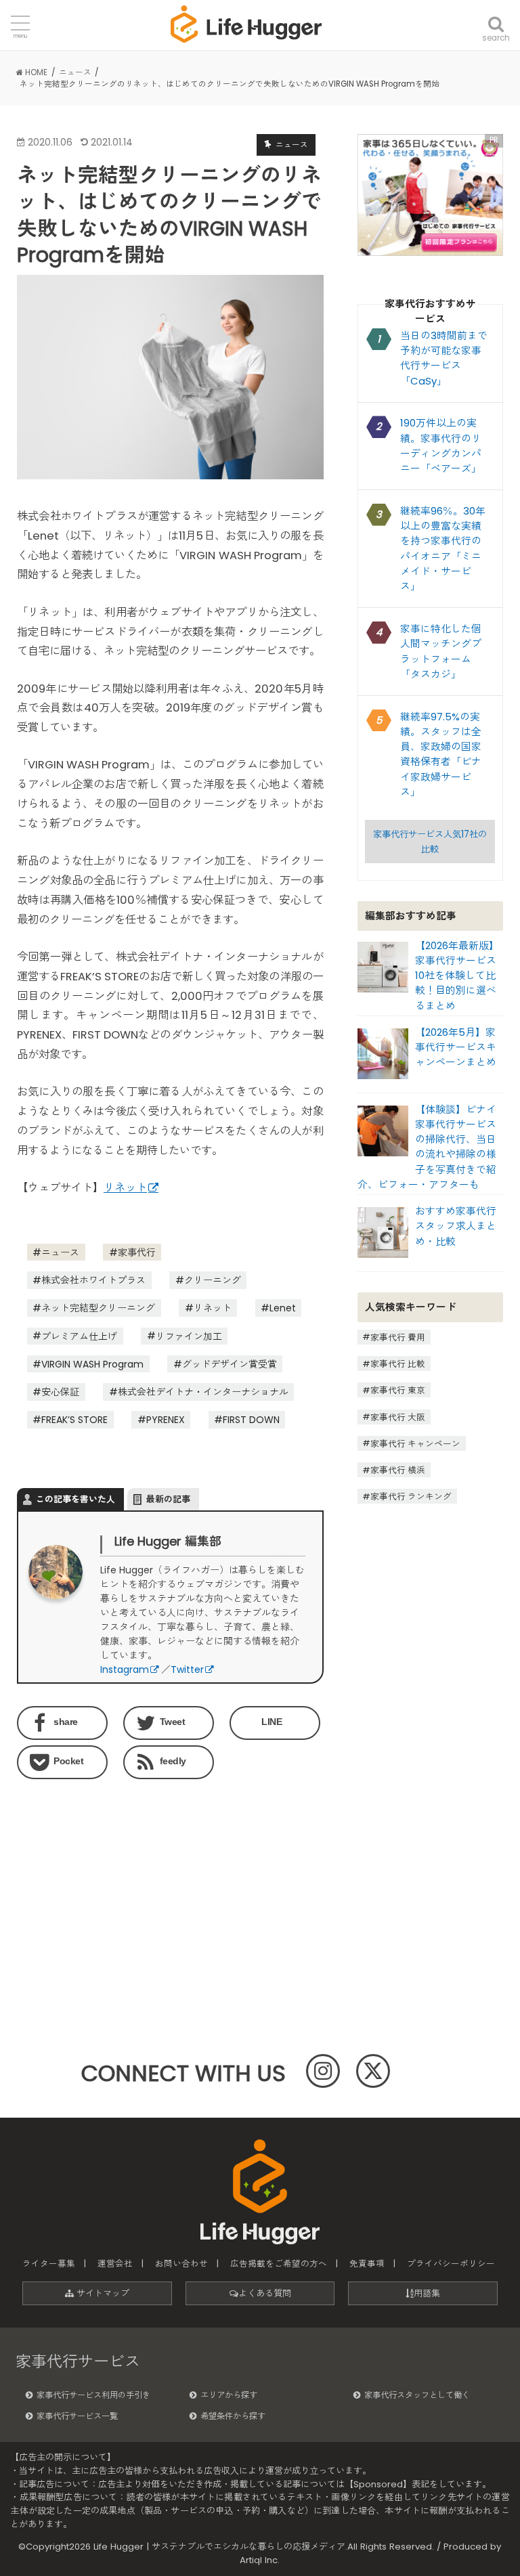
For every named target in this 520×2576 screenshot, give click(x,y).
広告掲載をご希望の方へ (279, 2264)
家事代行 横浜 (398, 1470)
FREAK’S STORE (74, 1420)
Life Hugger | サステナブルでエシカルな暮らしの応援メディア (219, 2547)
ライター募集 (49, 2264)
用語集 (427, 2293)
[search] (496, 15)
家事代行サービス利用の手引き (93, 2395)
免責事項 (367, 2264)
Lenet (283, 1308)
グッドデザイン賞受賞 (230, 1364)
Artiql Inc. (260, 2560)
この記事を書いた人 (75, 1499)
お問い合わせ (181, 2264)
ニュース (60, 1252)
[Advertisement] (90, 1873)
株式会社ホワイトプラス (93, 1280)
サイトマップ (102, 2293)
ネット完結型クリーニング (98, 1308)
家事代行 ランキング (411, 1497)
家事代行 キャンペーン (415, 1443)
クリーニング (213, 1280)
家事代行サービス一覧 (77, 2416)
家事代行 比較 (398, 1364)
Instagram (125, 1669)
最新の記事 (168, 1499)
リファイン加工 (189, 1336)
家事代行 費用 (398, 1337)
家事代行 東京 (398, 1390)
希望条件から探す (233, 2416)
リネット (125, 1188)
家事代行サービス (78, 2361)
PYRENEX (166, 1420)
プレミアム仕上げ (79, 1336)
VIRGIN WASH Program (92, 1364)
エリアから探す (229, 2395)
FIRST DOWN (251, 1420)
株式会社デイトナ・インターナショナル (203, 1392)
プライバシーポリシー (451, 2264)
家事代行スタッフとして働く (417, 2395)
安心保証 (60, 1392)
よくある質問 (265, 2293)
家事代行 (137, 1252)
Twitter (187, 1669)
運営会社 (115, 2264)
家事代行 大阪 (398, 1417)
